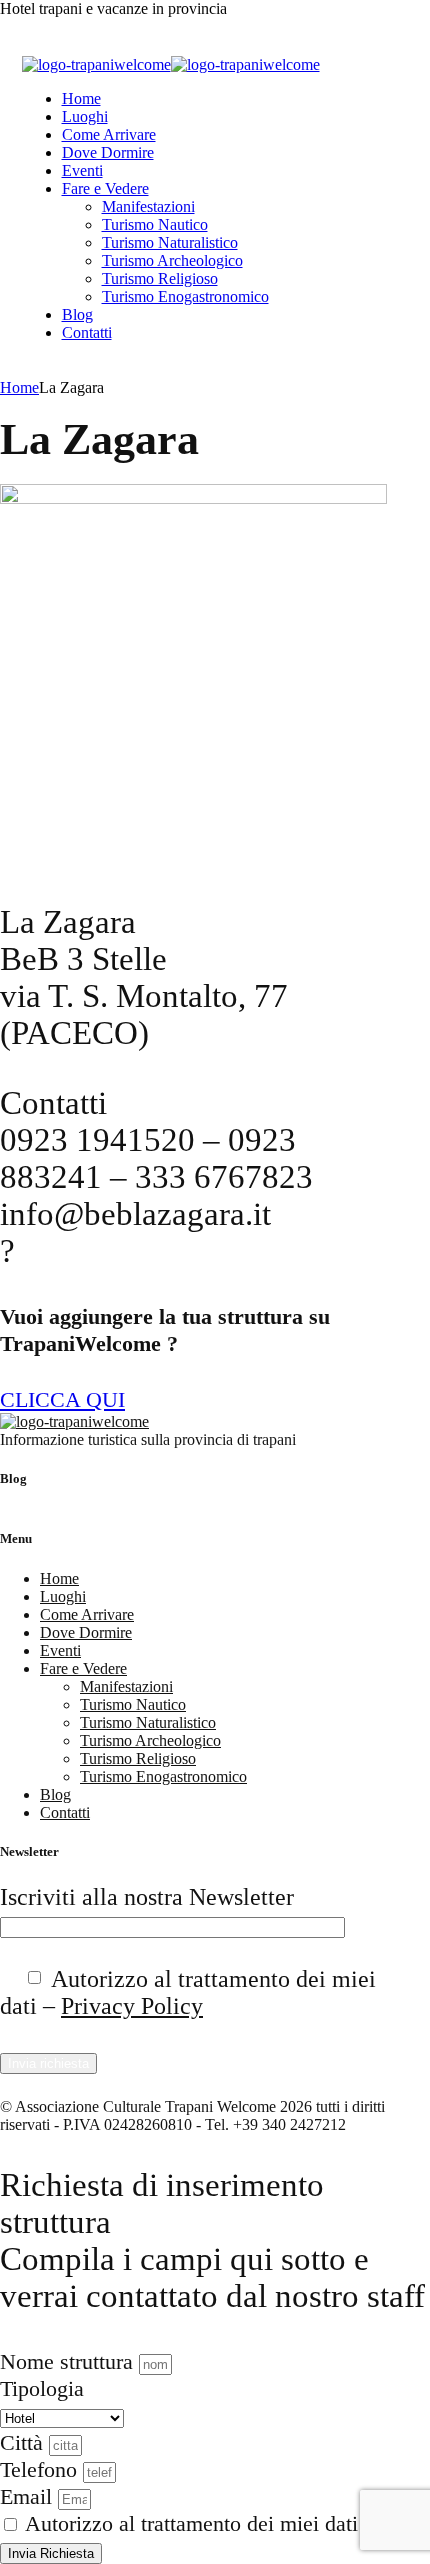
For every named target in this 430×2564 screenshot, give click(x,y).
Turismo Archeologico (172, 260)
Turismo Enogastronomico (185, 296)
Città (24, 2442)
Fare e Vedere (105, 188)
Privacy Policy (132, 2006)
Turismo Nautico (155, 224)
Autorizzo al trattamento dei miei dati (191, 2523)
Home (81, 98)
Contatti (87, 332)
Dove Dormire (108, 152)
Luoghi (85, 116)
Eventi (82, 170)
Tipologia (42, 2388)
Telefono (41, 2469)
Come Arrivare (109, 134)
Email (29, 2496)
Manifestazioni (148, 206)
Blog (77, 314)
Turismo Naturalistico (170, 242)
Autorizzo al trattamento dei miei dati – (188, 1992)
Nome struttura (69, 2361)
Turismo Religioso (160, 278)
